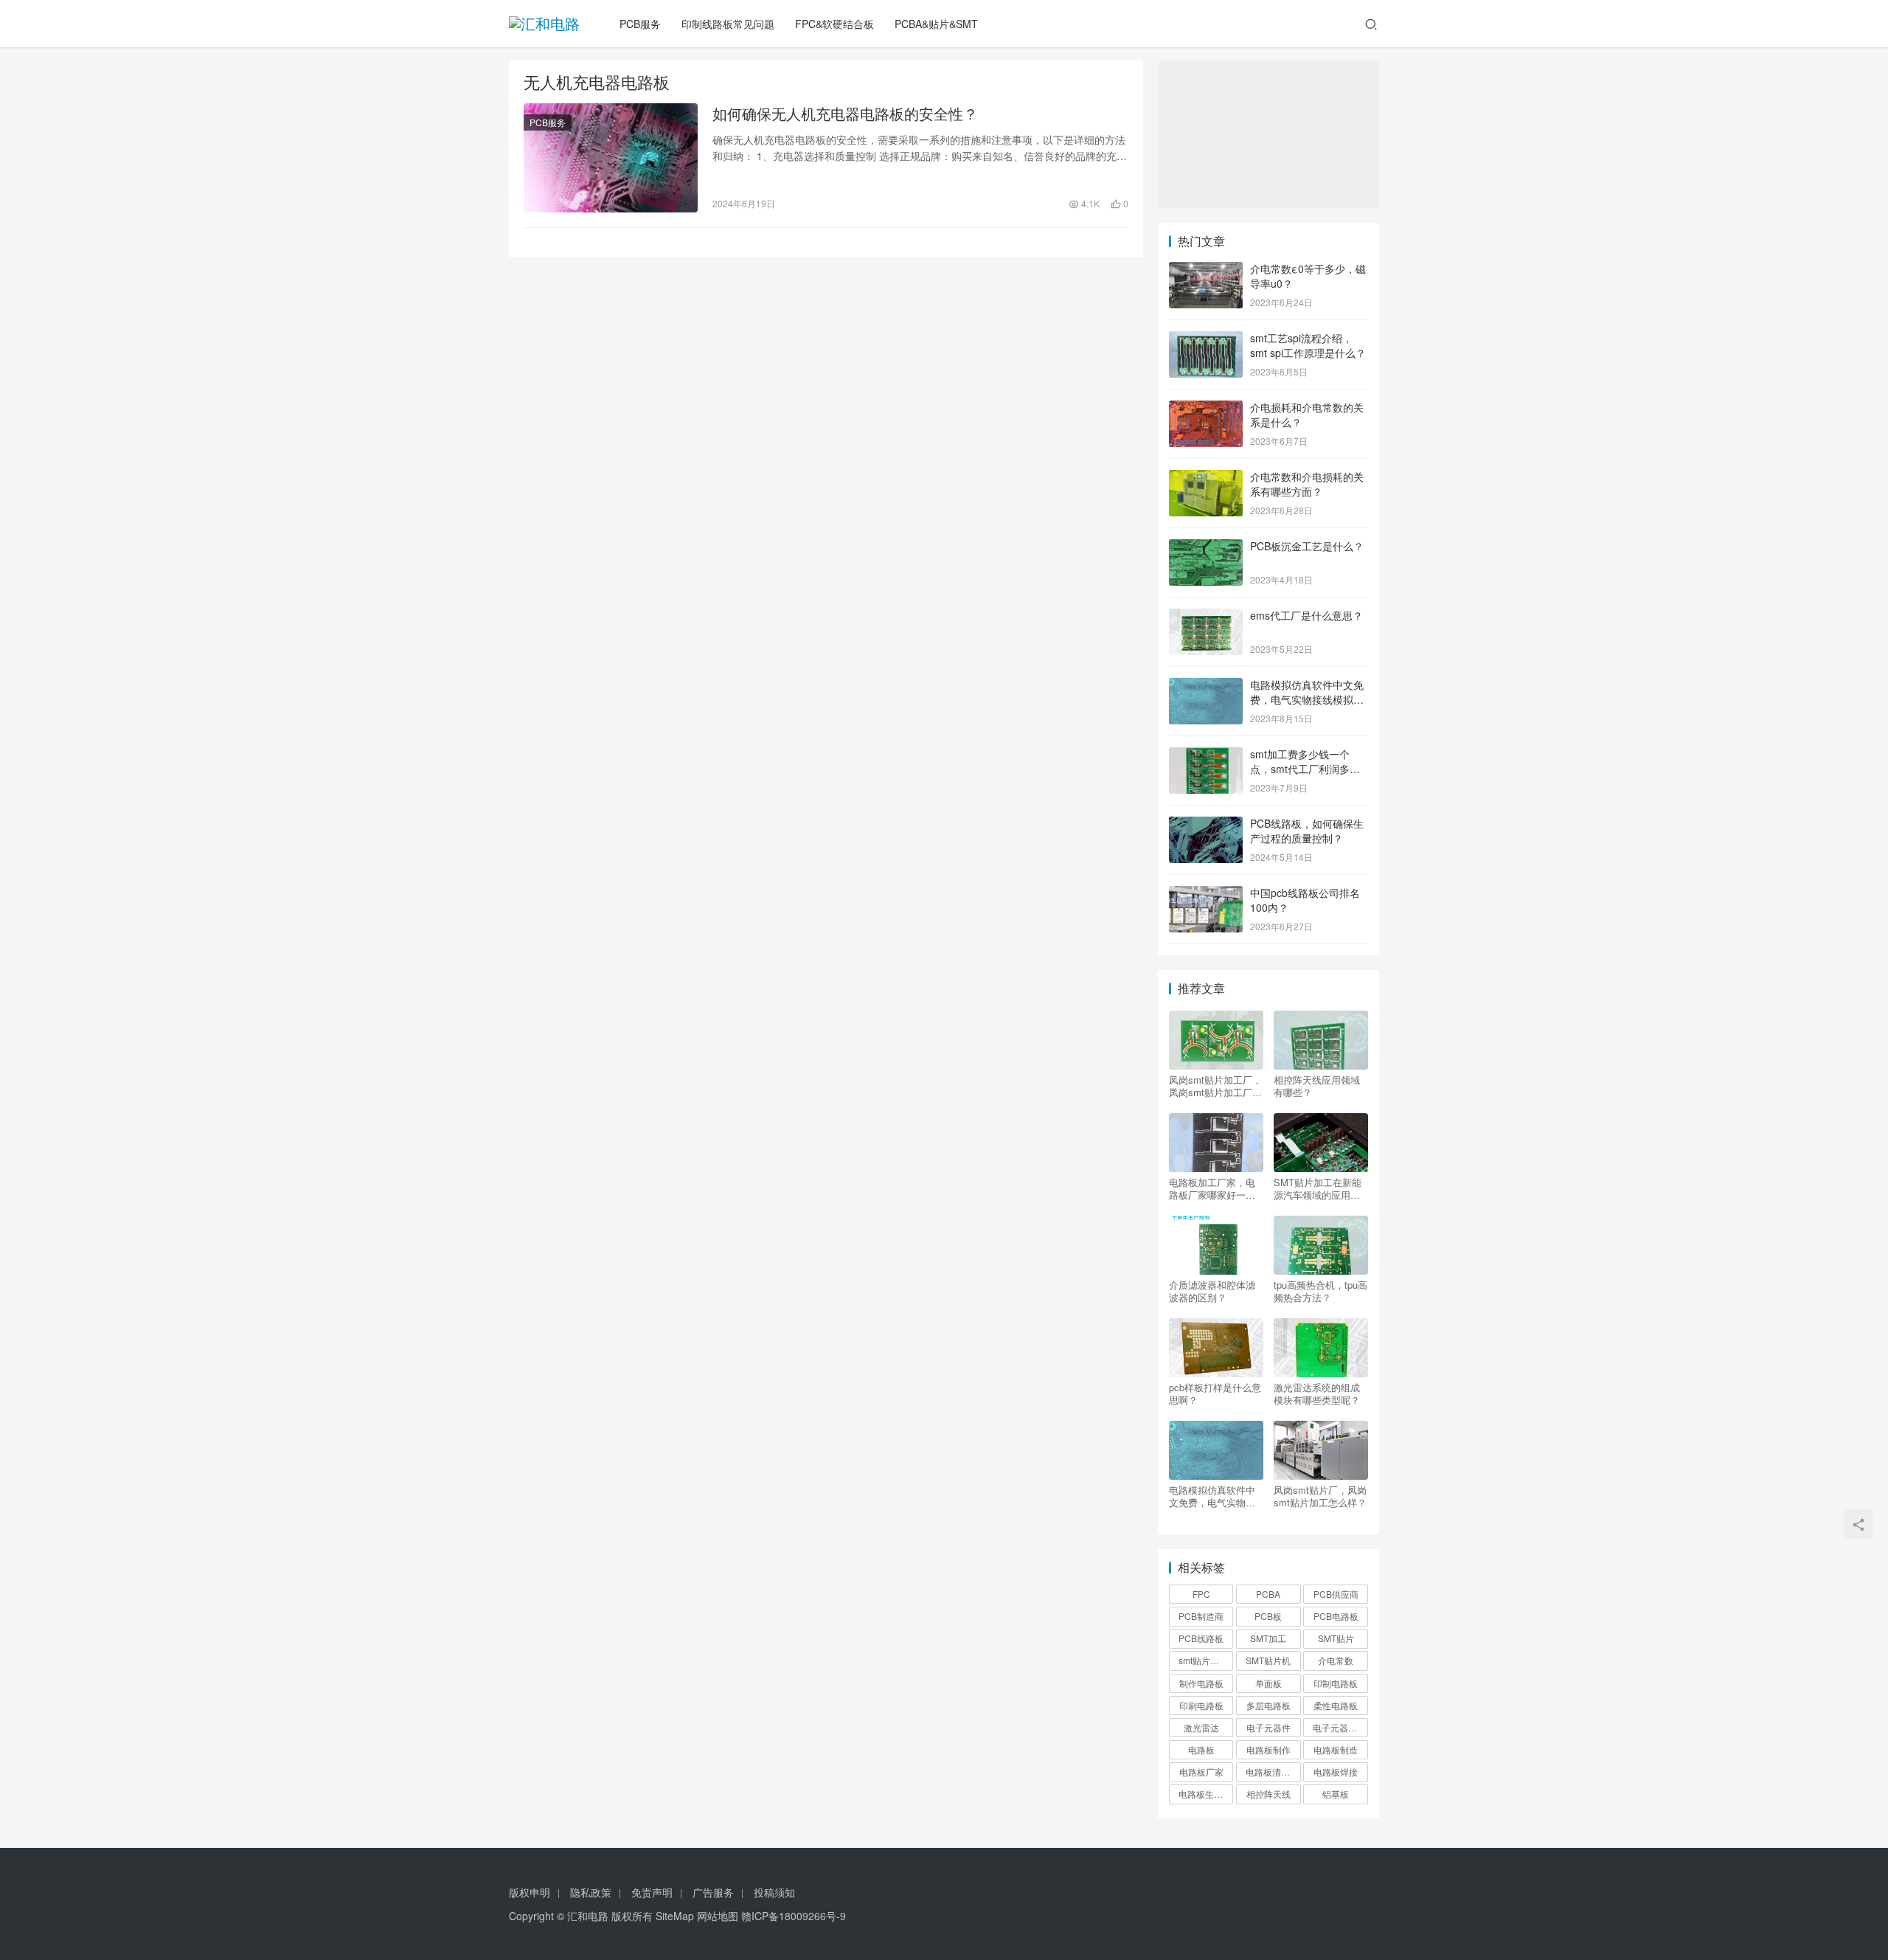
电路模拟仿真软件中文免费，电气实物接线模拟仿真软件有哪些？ (1307, 699)
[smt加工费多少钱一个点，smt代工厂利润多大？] (1206, 755)
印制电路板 (1336, 1683)
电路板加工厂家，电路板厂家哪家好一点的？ (1212, 1188)
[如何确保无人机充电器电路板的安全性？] (611, 158)
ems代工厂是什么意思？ (1306, 615)
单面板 (1268, 1683)
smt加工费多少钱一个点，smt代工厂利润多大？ (1300, 768)
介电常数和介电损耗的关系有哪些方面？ (1307, 484)
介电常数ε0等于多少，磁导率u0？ (1308, 276)
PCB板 (1268, 1616)
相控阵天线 (1268, 1794)
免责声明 (652, 1892)
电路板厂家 (1201, 1772)
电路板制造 (1336, 1749)
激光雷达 (1201, 1727)
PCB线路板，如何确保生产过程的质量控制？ (1307, 831)
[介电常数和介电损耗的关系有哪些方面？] (1206, 478)
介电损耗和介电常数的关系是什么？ (1307, 415)
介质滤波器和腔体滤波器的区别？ (1212, 1291)
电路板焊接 (1336, 1772)
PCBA (1268, 1594)
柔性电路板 (1336, 1705)
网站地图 (718, 1916)
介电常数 (1336, 1660)
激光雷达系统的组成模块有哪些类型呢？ (1317, 1393)
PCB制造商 (1201, 1616)
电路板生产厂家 (1206, 1794)
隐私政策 (591, 1892)
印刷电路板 (1201, 1705)
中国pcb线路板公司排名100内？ (1305, 900)
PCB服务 (640, 24)
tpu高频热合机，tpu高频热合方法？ (1320, 1291)
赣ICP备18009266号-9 (794, 1916)
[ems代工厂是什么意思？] (1206, 617)
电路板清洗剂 (1272, 1772)
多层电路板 (1268, 1705)
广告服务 (713, 1892)
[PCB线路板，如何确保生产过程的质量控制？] (1206, 825)
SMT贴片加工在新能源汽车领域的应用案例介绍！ (1318, 1188)
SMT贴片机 (1268, 1660)
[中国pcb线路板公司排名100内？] (1206, 894)
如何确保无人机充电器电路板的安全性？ (845, 114)
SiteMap (675, 1916)
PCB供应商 (1336, 1594)
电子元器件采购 (1340, 1727)
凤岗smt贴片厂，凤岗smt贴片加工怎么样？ (1320, 1496)
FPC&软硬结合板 (834, 24)
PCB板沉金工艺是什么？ (1307, 546)
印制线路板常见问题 (728, 24)
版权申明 (530, 1892)
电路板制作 (1268, 1749)
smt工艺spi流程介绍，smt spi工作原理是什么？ (1308, 345)
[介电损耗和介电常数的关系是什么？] (1206, 409)
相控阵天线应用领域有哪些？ (1317, 1086)
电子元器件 (1268, 1727)
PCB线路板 (1201, 1638)
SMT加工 (1268, 1638)
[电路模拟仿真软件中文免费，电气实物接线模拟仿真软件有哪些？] (1206, 686)
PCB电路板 (1336, 1616)
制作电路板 (1201, 1683)
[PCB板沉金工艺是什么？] (1206, 547)
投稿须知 (774, 1892)
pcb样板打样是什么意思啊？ (1215, 1393)
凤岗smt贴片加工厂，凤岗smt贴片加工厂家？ (1215, 1086)
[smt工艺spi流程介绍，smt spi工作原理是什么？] (1206, 339)
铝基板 (1336, 1794)
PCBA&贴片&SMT (936, 24)
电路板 (1201, 1749)
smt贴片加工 (1203, 1660)
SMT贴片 (1336, 1638)
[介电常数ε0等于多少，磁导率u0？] (1206, 270)
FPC (1201, 1594)
